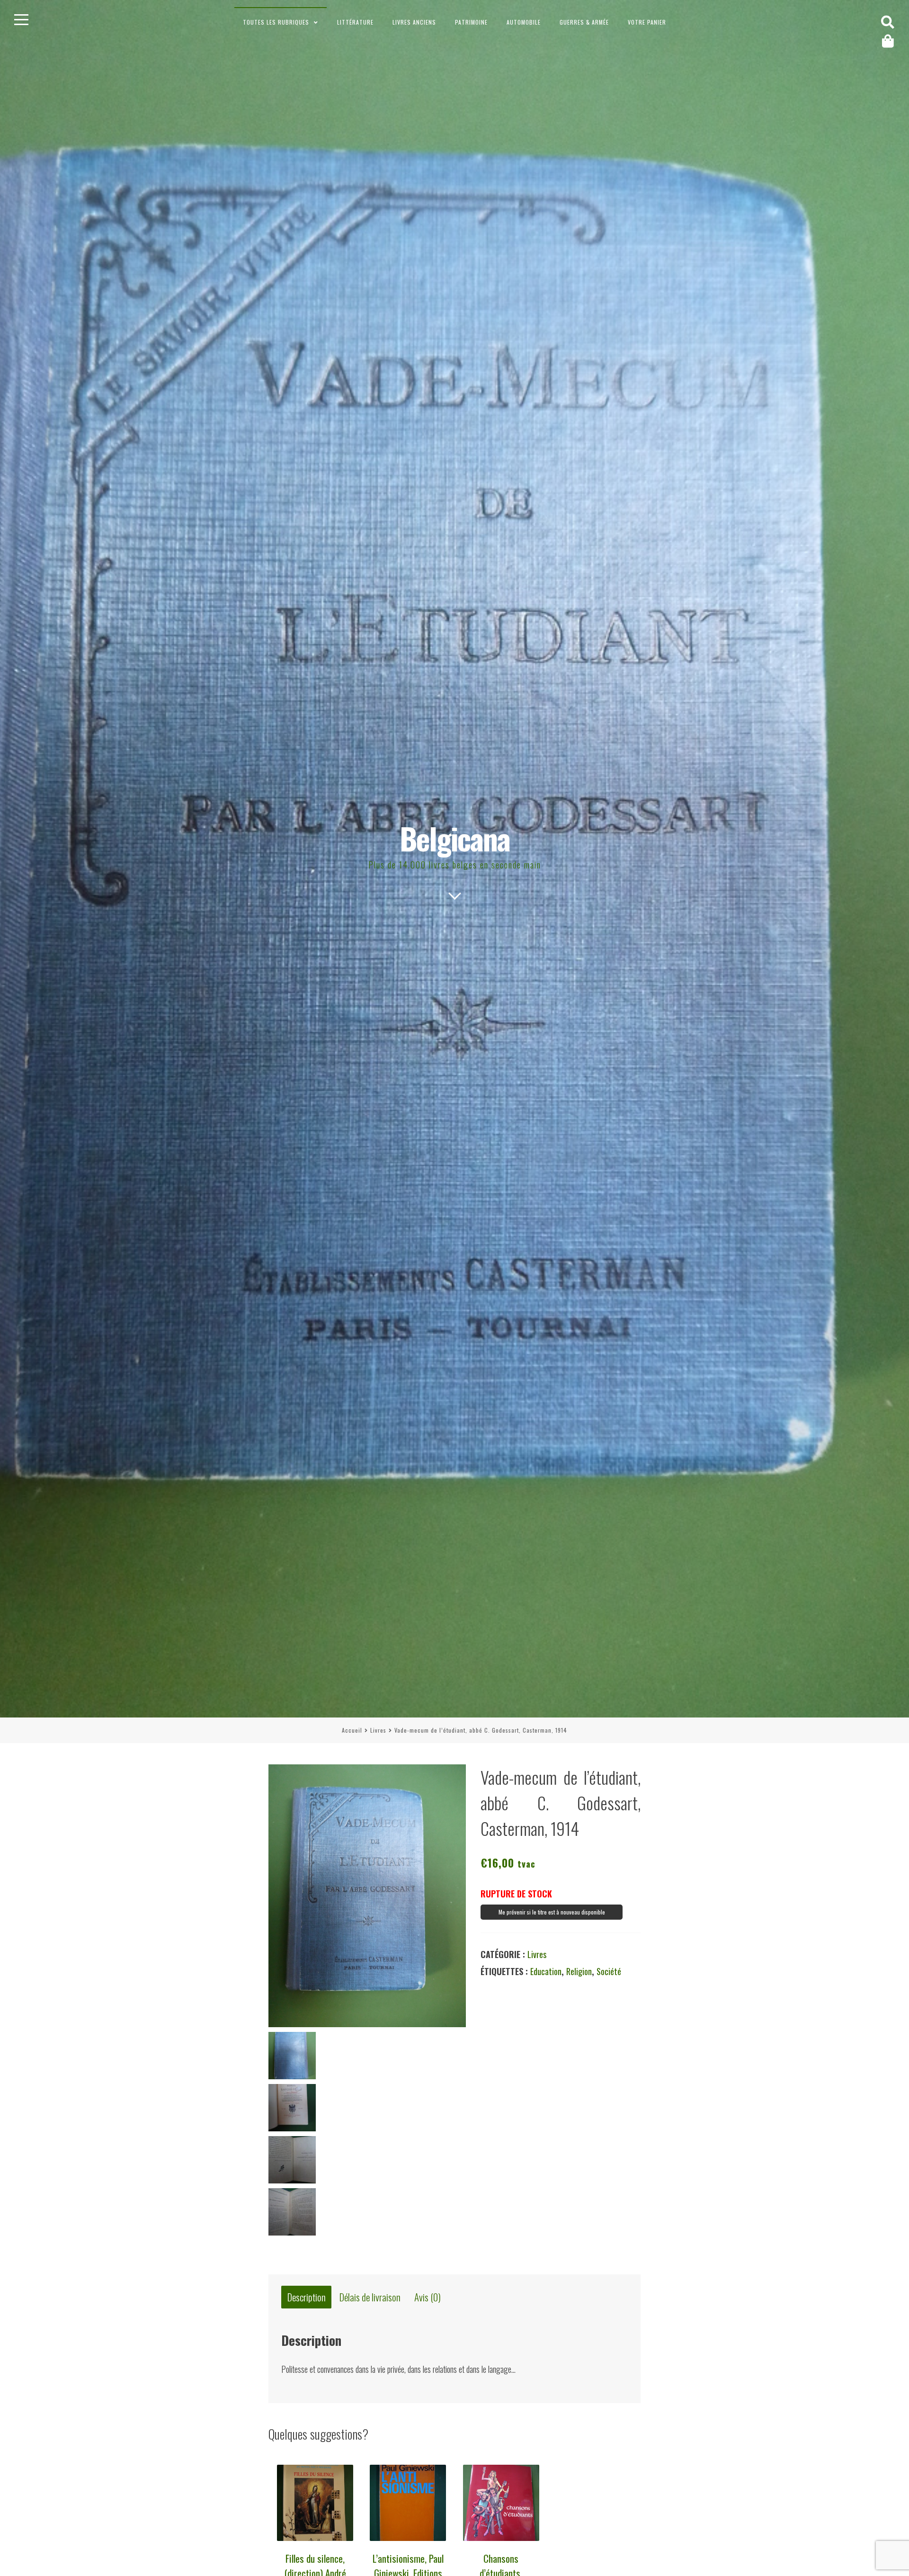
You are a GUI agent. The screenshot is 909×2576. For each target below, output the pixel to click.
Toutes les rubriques (276, 22)
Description (307, 2297)
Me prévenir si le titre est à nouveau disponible (552, 1912)
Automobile (524, 22)
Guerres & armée (584, 22)
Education (546, 1971)
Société (609, 1971)
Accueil (352, 1730)
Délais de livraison (370, 2297)
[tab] (306, 2297)
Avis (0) (428, 2297)
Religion (579, 1971)
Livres (378, 1730)
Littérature (355, 22)
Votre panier (647, 22)
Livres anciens (414, 22)
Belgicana (455, 838)
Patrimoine (471, 22)
